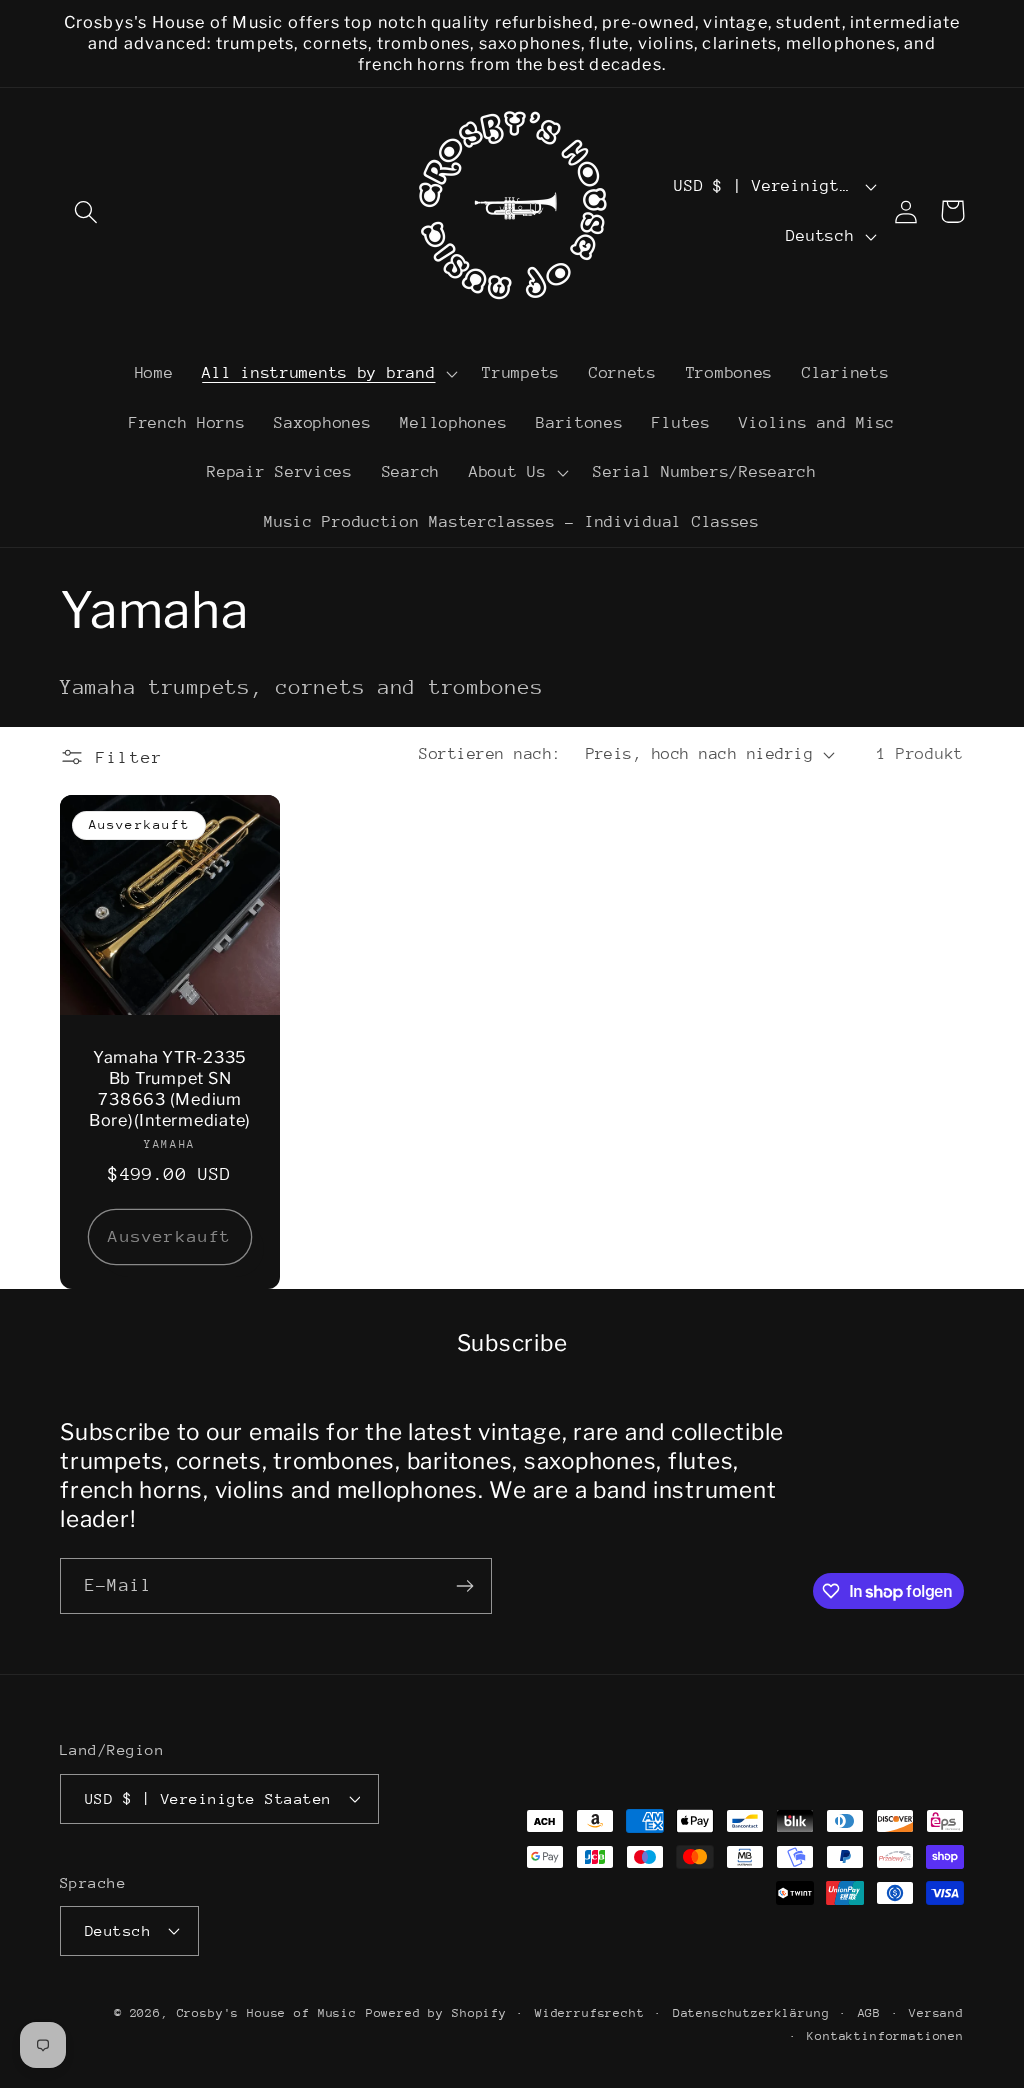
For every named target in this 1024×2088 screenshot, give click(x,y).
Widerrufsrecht (590, 2013)
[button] (86, 211)
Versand (936, 2013)
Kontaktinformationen (885, 2036)
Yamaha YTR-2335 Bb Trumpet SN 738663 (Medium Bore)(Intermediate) (170, 1088)
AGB (870, 2013)
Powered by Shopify (436, 2013)
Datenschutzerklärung (751, 2013)
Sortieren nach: (490, 754)
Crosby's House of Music (267, 2013)
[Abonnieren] (464, 1586)
